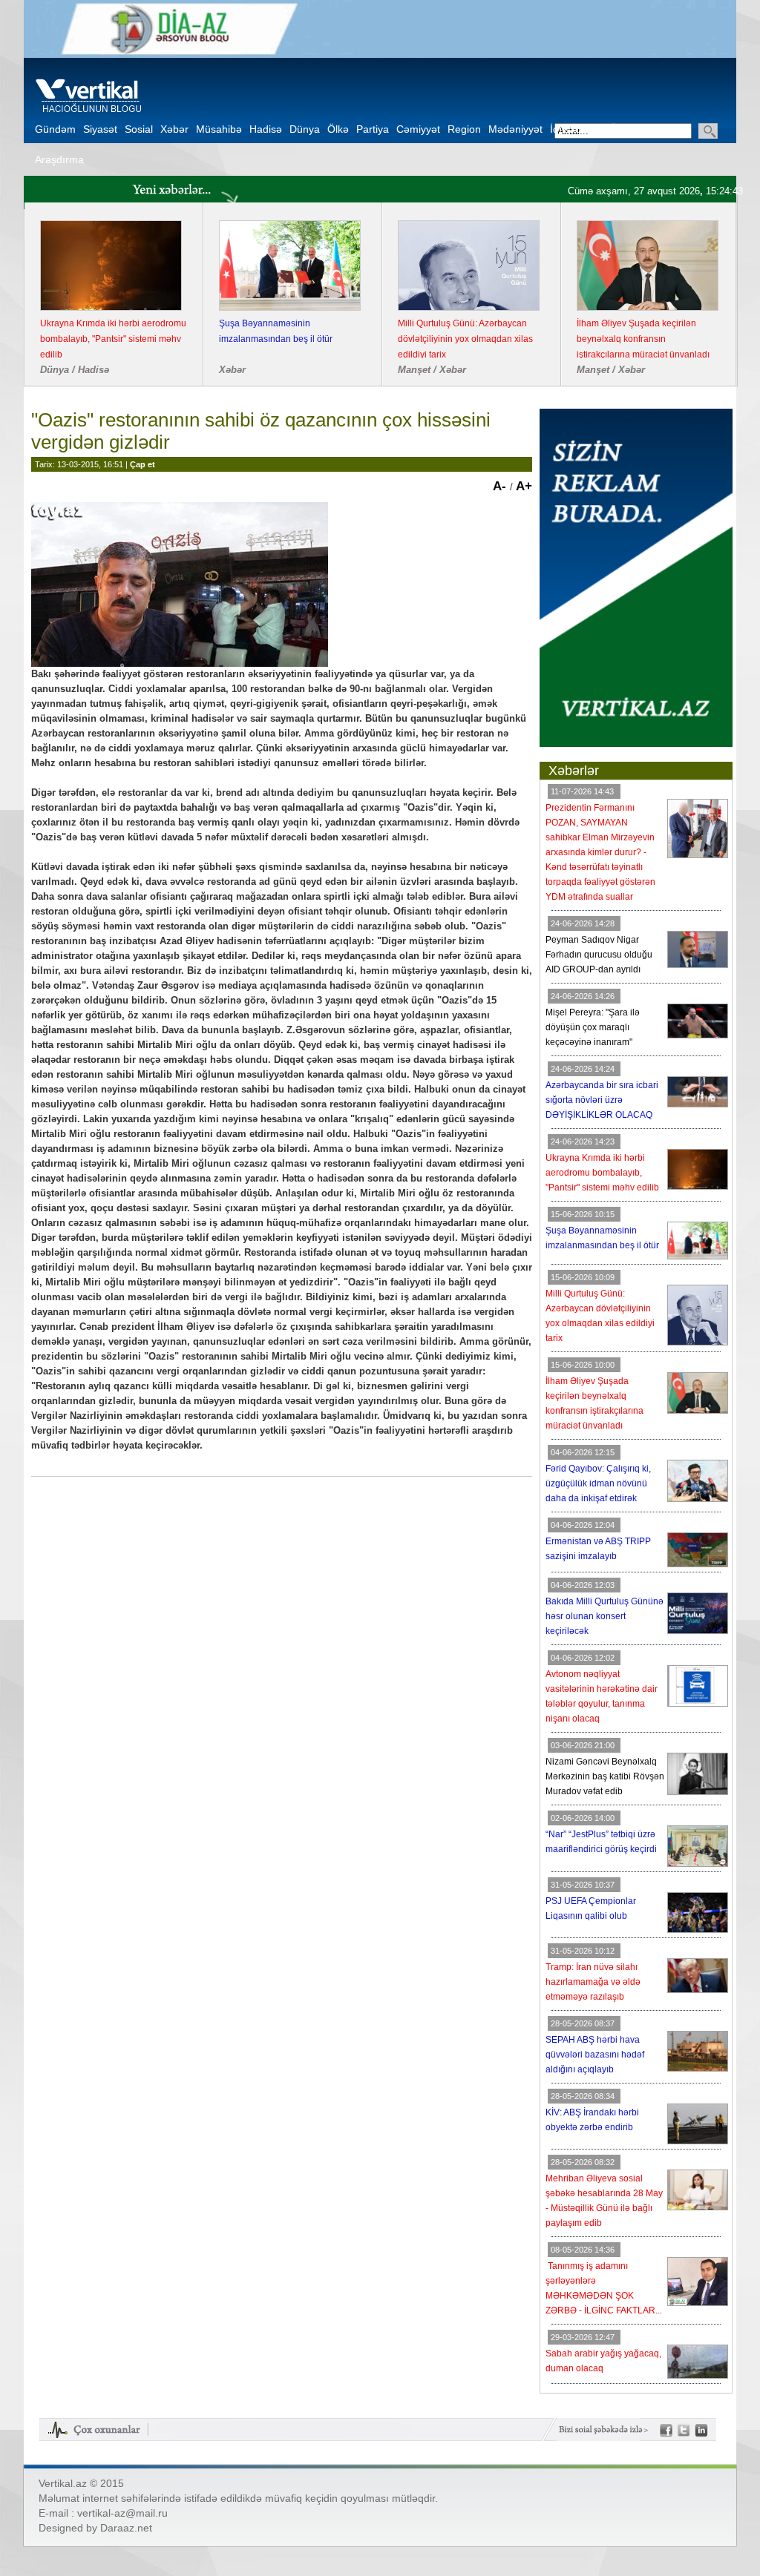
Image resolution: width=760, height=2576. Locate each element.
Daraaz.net (126, 2528)
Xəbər (174, 129)
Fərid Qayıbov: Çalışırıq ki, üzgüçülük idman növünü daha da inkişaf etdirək (598, 1483)
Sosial (139, 129)
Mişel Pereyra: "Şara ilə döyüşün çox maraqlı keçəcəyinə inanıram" (593, 1027)
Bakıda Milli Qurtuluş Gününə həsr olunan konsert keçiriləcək (605, 1616)
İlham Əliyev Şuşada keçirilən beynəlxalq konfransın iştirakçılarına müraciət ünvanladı (643, 339)
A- (501, 486)
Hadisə (266, 129)
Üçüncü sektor (644, 129)
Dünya (305, 129)
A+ (524, 486)
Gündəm (55, 129)
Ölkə (338, 129)
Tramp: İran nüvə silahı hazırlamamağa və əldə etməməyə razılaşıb (593, 1982)
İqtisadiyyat (576, 129)
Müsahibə (219, 129)
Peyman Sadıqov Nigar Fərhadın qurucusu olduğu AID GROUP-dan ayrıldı (599, 955)
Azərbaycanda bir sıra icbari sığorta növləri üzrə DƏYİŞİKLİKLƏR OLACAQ (602, 1100)
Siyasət (100, 129)
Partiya (373, 129)
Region (464, 129)
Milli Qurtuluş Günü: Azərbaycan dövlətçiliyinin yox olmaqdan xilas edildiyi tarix (465, 339)
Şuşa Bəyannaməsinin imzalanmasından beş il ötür (276, 331)
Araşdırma (59, 159)
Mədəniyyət (515, 129)
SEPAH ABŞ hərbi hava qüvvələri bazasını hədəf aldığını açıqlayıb (595, 2055)
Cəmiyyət (418, 129)
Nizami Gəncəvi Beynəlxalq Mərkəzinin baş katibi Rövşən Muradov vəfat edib (605, 1776)
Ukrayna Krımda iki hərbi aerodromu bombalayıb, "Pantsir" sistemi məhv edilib (113, 339)
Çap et (142, 464)
